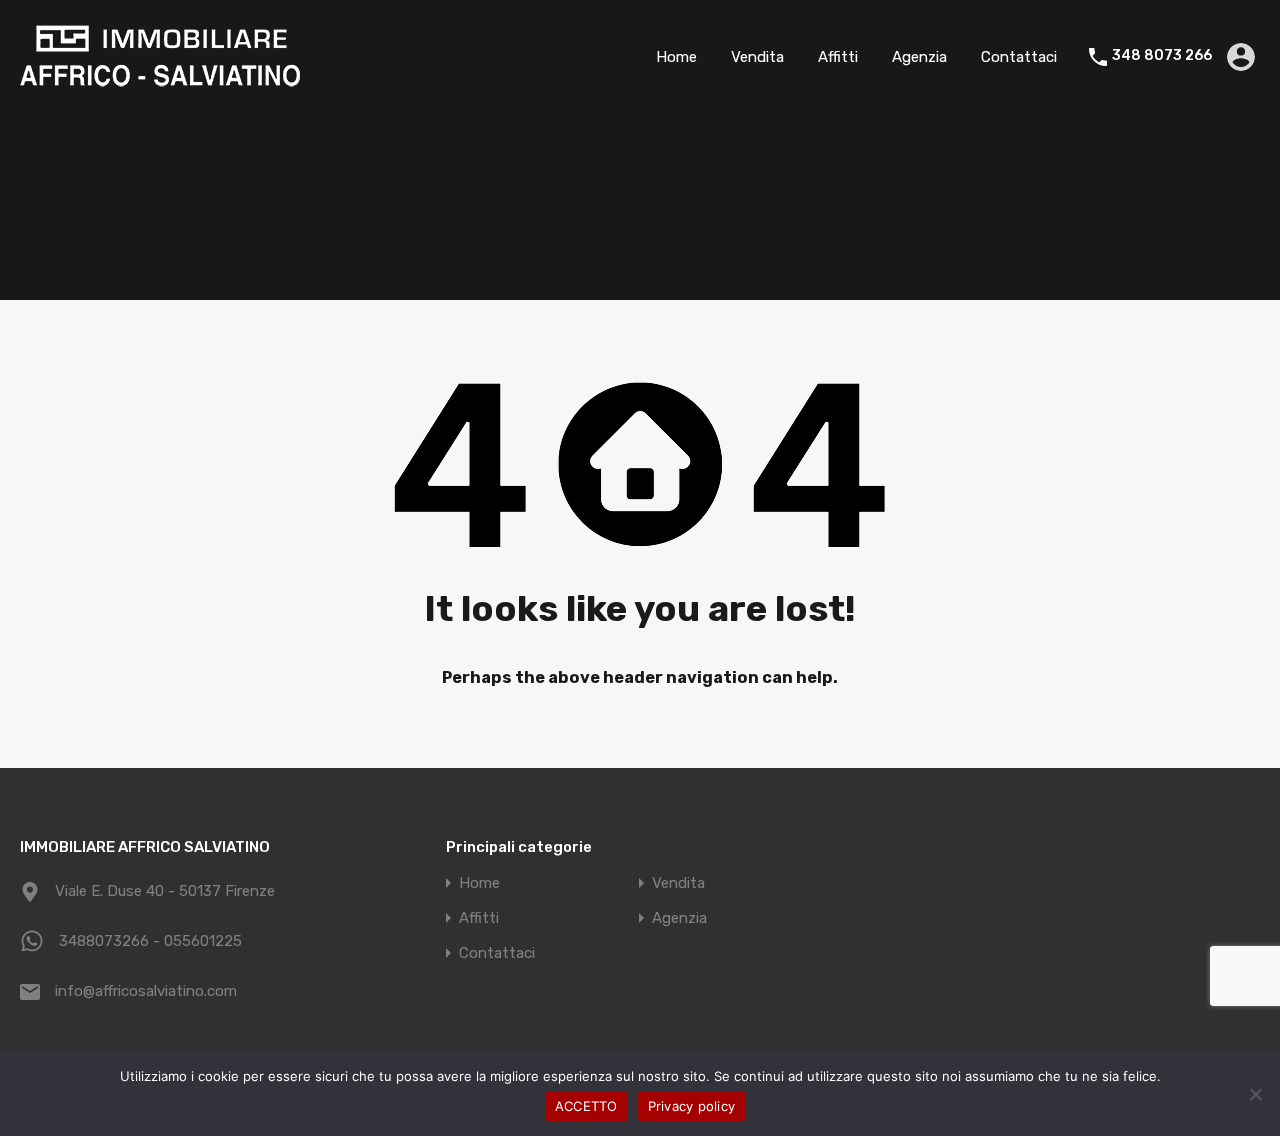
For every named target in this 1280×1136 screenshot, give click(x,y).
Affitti (838, 57)
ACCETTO (586, 1106)
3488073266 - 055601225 (150, 941)
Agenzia (919, 57)
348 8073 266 (1162, 56)
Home (676, 57)
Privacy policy (692, 1106)
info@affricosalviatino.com (146, 991)
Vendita (757, 57)
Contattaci (1019, 57)
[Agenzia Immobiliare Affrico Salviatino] (160, 84)
